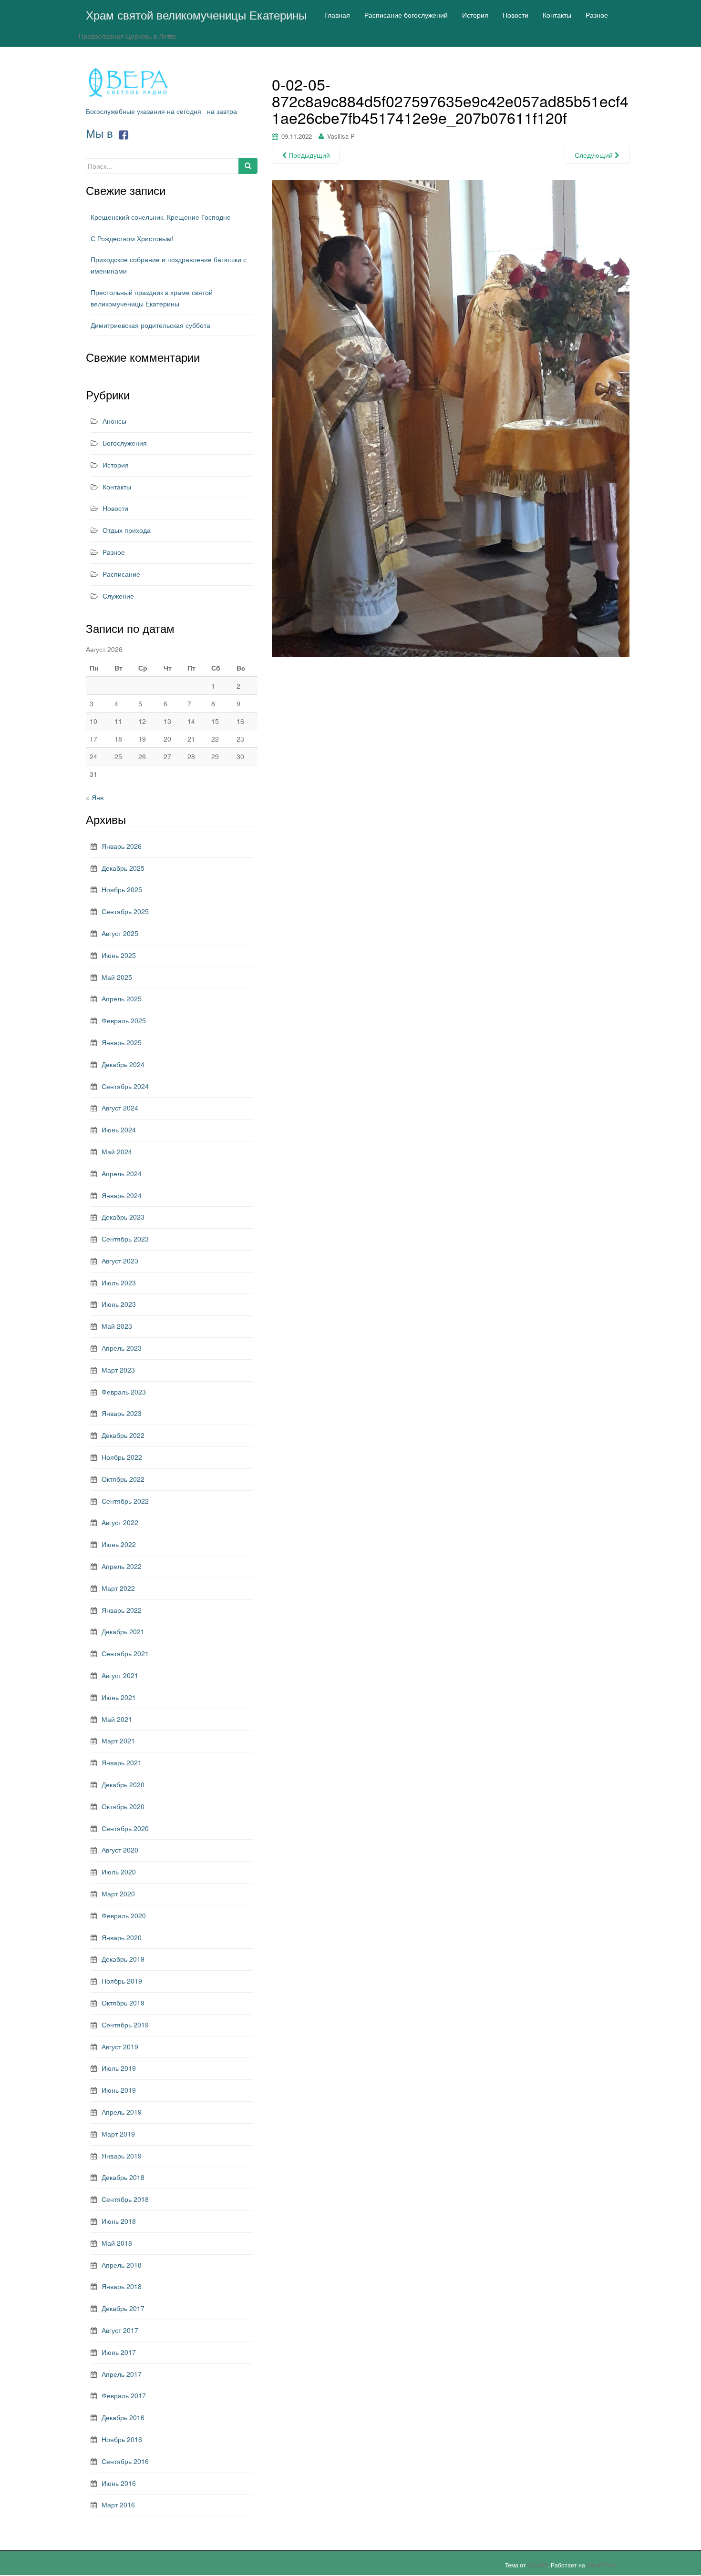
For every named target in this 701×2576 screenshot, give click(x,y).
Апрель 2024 (122, 1173)
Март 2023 (118, 1370)
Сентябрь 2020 (125, 1828)
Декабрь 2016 (123, 2417)
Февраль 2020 (124, 1915)
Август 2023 (120, 1261)
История (116, 465)
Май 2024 (117, 1151)
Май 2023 (117, 1326)
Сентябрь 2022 (125, 1501)
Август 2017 (120, 2330)
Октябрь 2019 (123, 2003)
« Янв (95, 797)
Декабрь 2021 (123, 1631)
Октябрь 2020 (123, 1806)
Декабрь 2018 (123, 2177)
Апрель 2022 (122, 1566)
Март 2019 (118, 2134)
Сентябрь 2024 (125, 1086)
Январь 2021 (122, 1762)
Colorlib (538, 2565)
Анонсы (114, 421)
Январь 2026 (122, 846)
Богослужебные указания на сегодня (144, 111)
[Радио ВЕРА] (129, 82)
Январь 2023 (122, 1413)
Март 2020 (118, 1894)
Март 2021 (118, 1741)
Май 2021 (117, 1719)
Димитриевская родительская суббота (150, 325)
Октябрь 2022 (123, 1479)
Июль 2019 (119, 2068)
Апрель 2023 (122, 1348)
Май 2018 (117, 2243)
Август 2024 (120, 1108)
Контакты (117, 487)
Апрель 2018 (122, 2265)
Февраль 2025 (124, 1020)
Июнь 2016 (119, 2483)
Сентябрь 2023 (125, 1239)
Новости (115, 508)
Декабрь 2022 (123, 1435)
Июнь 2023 (119, 1304)
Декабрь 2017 (123, 2308)
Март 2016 (118, 2505)
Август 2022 (120, 1522)
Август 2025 (120, 933)
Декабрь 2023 (123, 1217)
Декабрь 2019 (123, 1959)
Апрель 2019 (122, 2112)
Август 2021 (120, 1675)
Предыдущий (308, 155)
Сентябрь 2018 (125, 2199)
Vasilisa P (341, 136)
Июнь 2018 (119, 2221)
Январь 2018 (122, 2286)
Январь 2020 (122, 1937)
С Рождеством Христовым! (132, 238)
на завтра (222, 111)
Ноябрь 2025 (122, 889)
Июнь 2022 (119, 1544)
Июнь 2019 (119, 2090)
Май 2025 (117, 977)
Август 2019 (120, 2047)
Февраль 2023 (124, 1392)
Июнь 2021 (119, 1697)
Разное (114, 552)
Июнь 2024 (119, 1130)
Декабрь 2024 (123, 1064)
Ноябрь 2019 (122, 1981)
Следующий (595, 155)
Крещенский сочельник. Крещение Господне (161, 217)
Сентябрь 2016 (125, 2461)
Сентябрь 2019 (125, 2025)
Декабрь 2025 (123, 868)
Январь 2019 (122, 2156)
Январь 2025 (122, 1042)
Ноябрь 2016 (122, 2439)
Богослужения (125, 443)
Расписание (121, 574)
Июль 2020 (119, 1872)
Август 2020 (120, 1850)
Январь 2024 (122, 1195)
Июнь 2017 (119, 2352)
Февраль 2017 (124, 2395)
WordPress (601, 2565)
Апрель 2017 (122, 2374)
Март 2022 (118, 1588)
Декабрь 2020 (123, 1784)
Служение (118, 596)
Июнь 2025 (119, 955)
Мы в (101, 133)
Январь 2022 (122, 1610)
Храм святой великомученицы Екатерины (196, 15)
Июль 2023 (119, 1283)
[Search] (248, 166)
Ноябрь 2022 (122, 1457)
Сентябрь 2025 (125, 911)
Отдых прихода (127, 530)
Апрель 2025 (122, 998)
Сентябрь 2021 (125, 1653)
